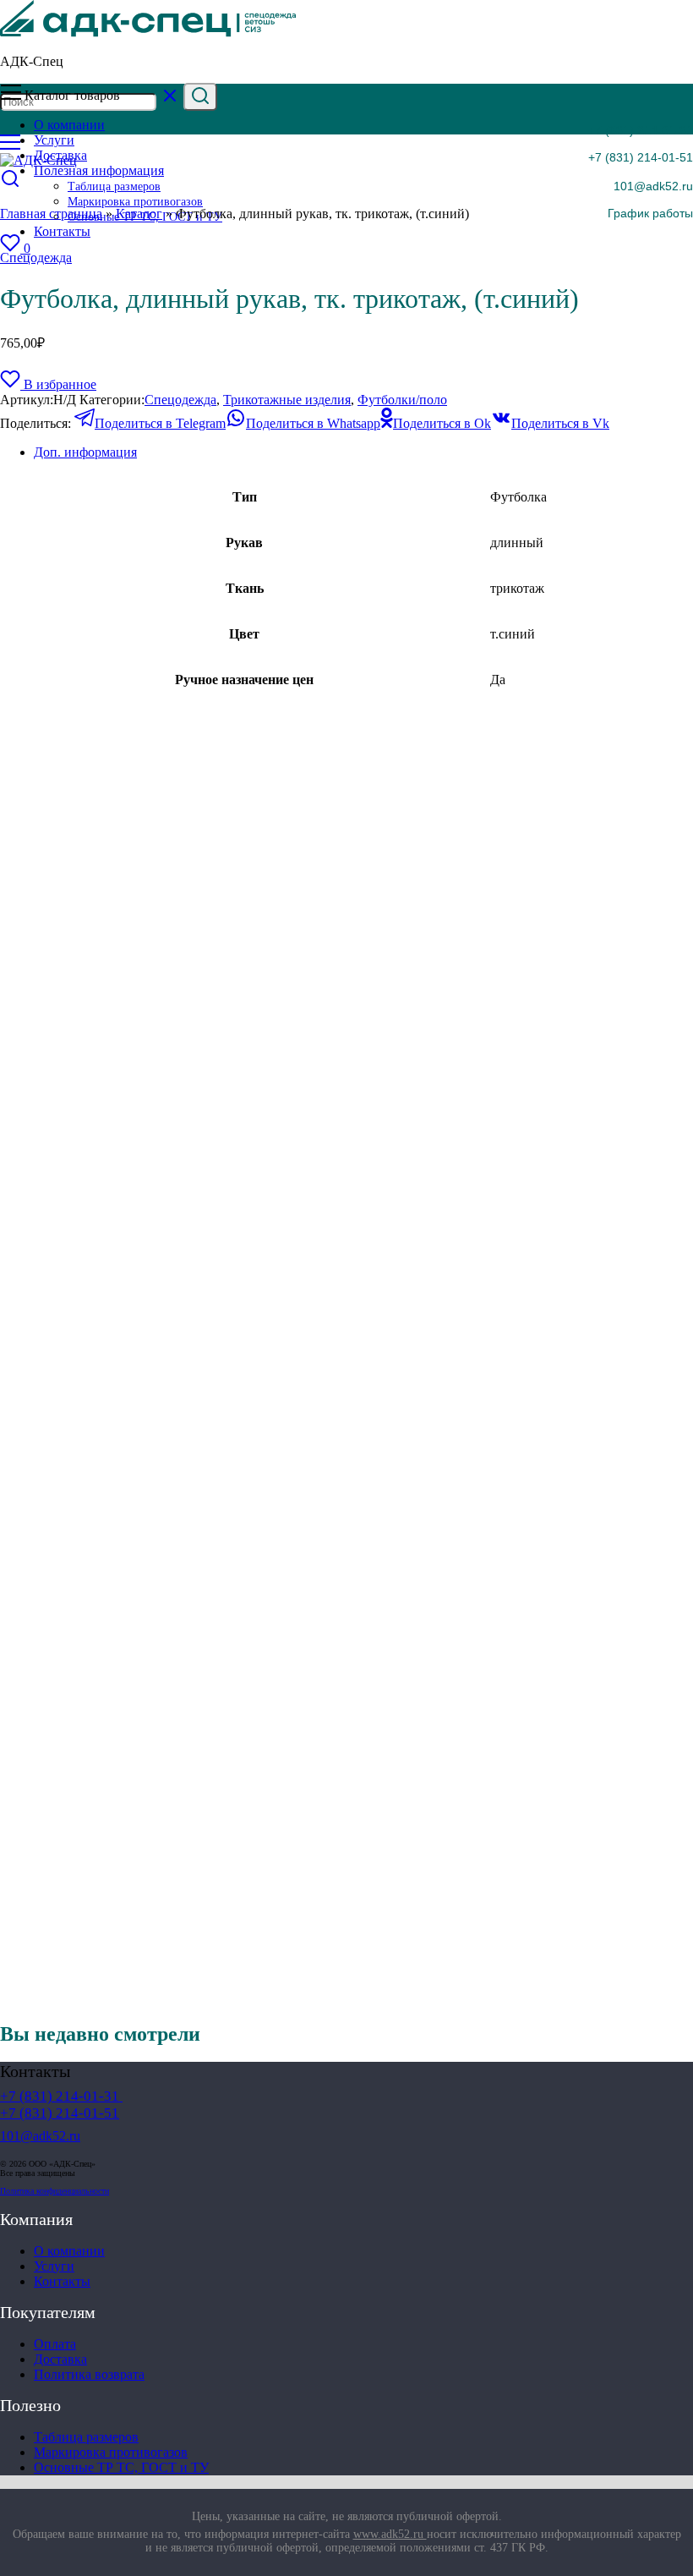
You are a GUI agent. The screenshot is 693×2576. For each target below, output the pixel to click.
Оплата (55, 2344)
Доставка (60, 2359)
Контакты (62, 2281)
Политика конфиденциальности (55, 2191)
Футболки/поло (402, 400)
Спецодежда (36, 258)
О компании (69, 2251)
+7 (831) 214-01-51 (641, 157)
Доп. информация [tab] (85, 452)
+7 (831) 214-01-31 (641, 130)
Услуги (54, 2266)
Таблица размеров (86, 2437)
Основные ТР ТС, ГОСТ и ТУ (121, 2467)
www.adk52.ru (390, 2534)
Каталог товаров (72, 95)
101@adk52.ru (653, 186)
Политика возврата (89, 2374)
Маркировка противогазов (111, 2452)
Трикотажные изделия (287, 400)
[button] (639, 213)
